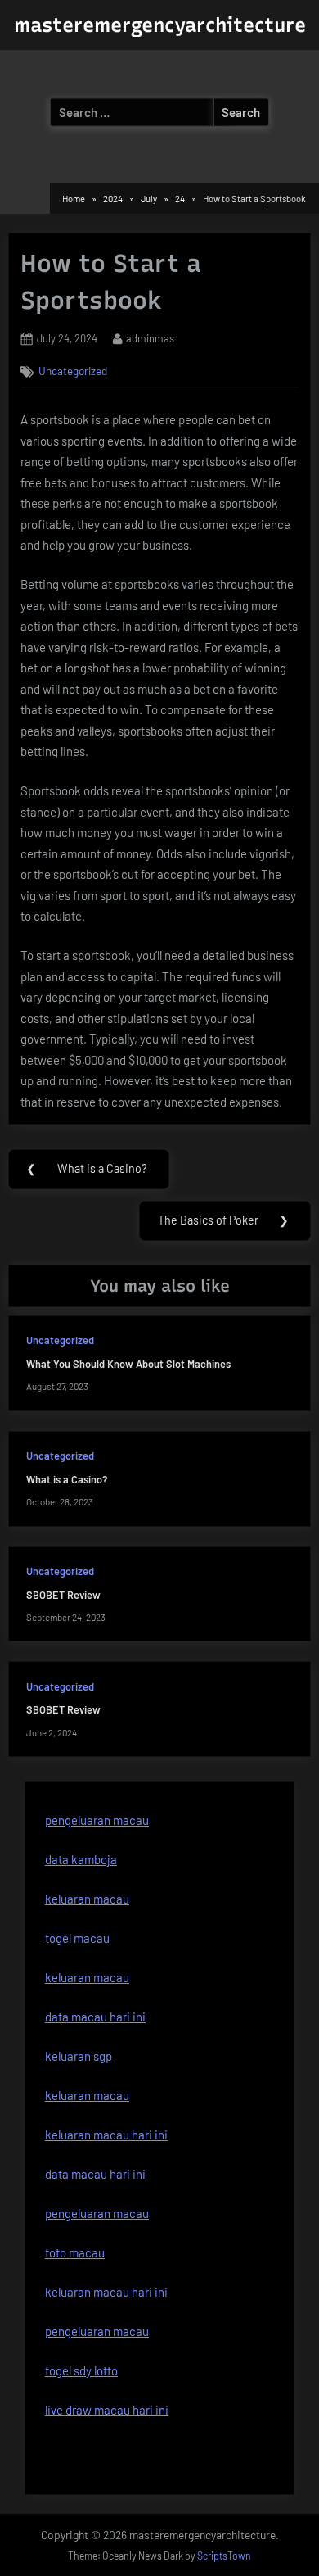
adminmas (150, 338)
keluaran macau (87, 1977)
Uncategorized (73, 371)
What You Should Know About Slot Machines (128, 1364)
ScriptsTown (224, 2556)
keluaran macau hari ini (106, 2135)
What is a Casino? (67, 1479)
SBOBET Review (63, 1595)
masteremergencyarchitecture (160, 25)
